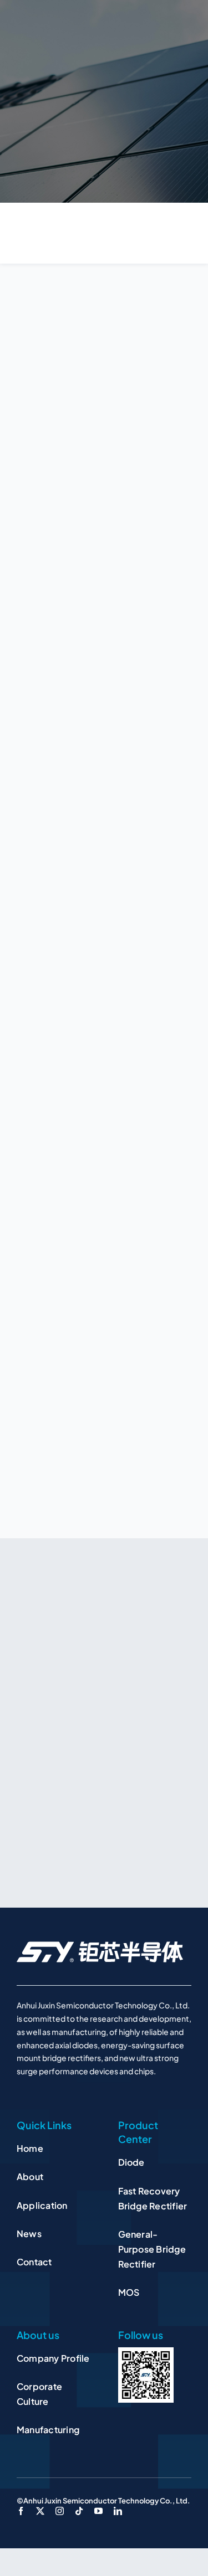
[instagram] (60, 2511)
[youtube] (98, 2511)
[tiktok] (79, 2511)
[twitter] (40, 2511)
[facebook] (21, 2511)
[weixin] (146, 2352)
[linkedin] (118, 2511)
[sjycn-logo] (100, 1945)
